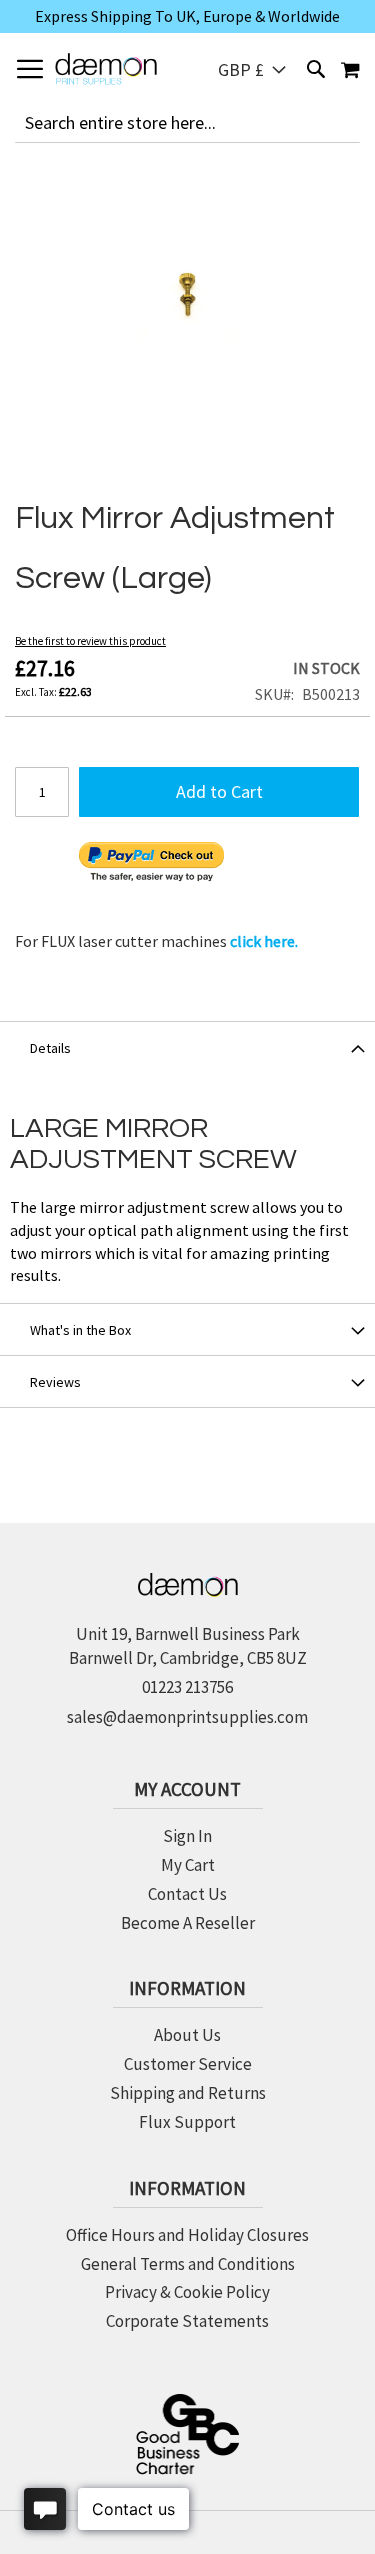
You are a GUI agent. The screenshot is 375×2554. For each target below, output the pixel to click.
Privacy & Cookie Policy (187, 2292)
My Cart (188, 1865)
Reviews (55, 1382)
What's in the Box (80, 1330)
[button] (252, 69)
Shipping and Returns (188, 2093)
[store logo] (106, 69)
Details (50, 1048)
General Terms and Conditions (188, 2264)
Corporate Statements (187, 2321)
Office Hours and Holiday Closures (187, 2235)
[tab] (187, 1047)
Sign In (187, 1836)
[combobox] (187, 123)
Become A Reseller (188, 1923)
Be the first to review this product (90, 641)
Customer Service (188, 2064)
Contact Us (187, 1894)
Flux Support (187, 2122)
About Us (187, 2035)
